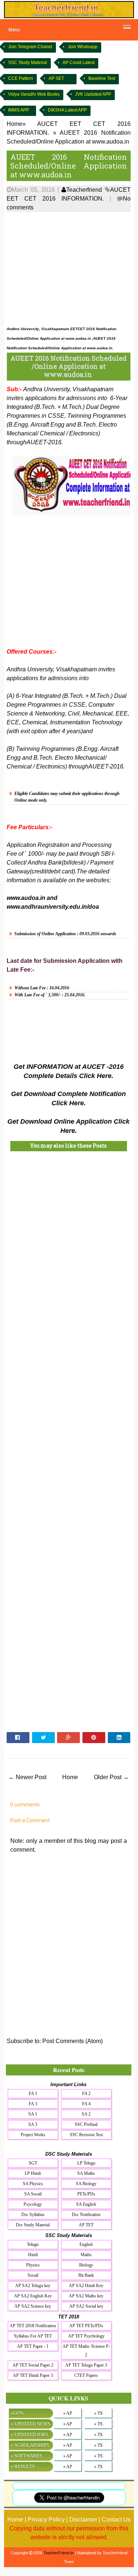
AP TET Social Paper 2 (33, 2365)
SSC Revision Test (86, 2135)
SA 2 (86, 2114)
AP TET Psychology (86, 2336)
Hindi (33, 2255)
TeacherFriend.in (59, 2553)
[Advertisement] (69, 267)
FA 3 (33, 2104)
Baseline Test (102, 78)
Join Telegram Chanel (30, 47)
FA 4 (86, 2104)
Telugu (33, 2244)
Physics (33, 2265)
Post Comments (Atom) (72, 2041)
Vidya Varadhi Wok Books (34, 94)
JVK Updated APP (93, 94)
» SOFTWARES (26, 2456)
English (86, 2244)
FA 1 (33, 2093)
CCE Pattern (21, 78)
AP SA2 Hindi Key (86, 2286)
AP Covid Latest (79, 63)
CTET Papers (86, 2375)
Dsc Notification (86, 2215)
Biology (86, 2265)
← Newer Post (27, 1777)
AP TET (86, 2225)
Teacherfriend (84, 190)
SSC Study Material (28, 63)
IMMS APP (19, 110)
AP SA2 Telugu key (33, 2286)
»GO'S (17, 2413)
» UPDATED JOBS (29, 2434)
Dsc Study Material (33, 2225)
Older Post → (111, 1777)
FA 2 (86, 2093)
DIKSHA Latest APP (67, 110)
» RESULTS (23, 2467)
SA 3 (33, 2124)
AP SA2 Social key (86, 2306)
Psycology (33, 2204)
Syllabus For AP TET (33, 2336)
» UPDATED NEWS (30, 2424)
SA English (86, 2204)
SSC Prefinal (86, 2124)
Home (70, 1777)
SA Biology (86, 2184)
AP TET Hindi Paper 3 (33, 2375)
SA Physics (33, 2184)
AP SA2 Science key (33, 2306)
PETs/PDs (86, 2194)
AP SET (56, 78)
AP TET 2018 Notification (33, 2326)
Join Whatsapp (83, 47)
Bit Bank (86, 2275)
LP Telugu (86, 2163)
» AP (68, 2413)
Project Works (33, 2135)
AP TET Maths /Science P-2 (86, 2351)
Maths (86, 2255)
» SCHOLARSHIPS (30, 2445)
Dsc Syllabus (33, 2215)
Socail (33, 2275)
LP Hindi (33, 2173)
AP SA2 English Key (33, 2296)
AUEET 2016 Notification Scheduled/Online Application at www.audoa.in (69, 166)
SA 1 (33, 2114)
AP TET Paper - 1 (33, 2346)
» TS (98, 2413)
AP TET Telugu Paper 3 (86, 2365)
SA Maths (86, 2173)
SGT (33, 2163)
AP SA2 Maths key (86, 2296)
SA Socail (33, 2194)
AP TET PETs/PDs (86, 2326)
